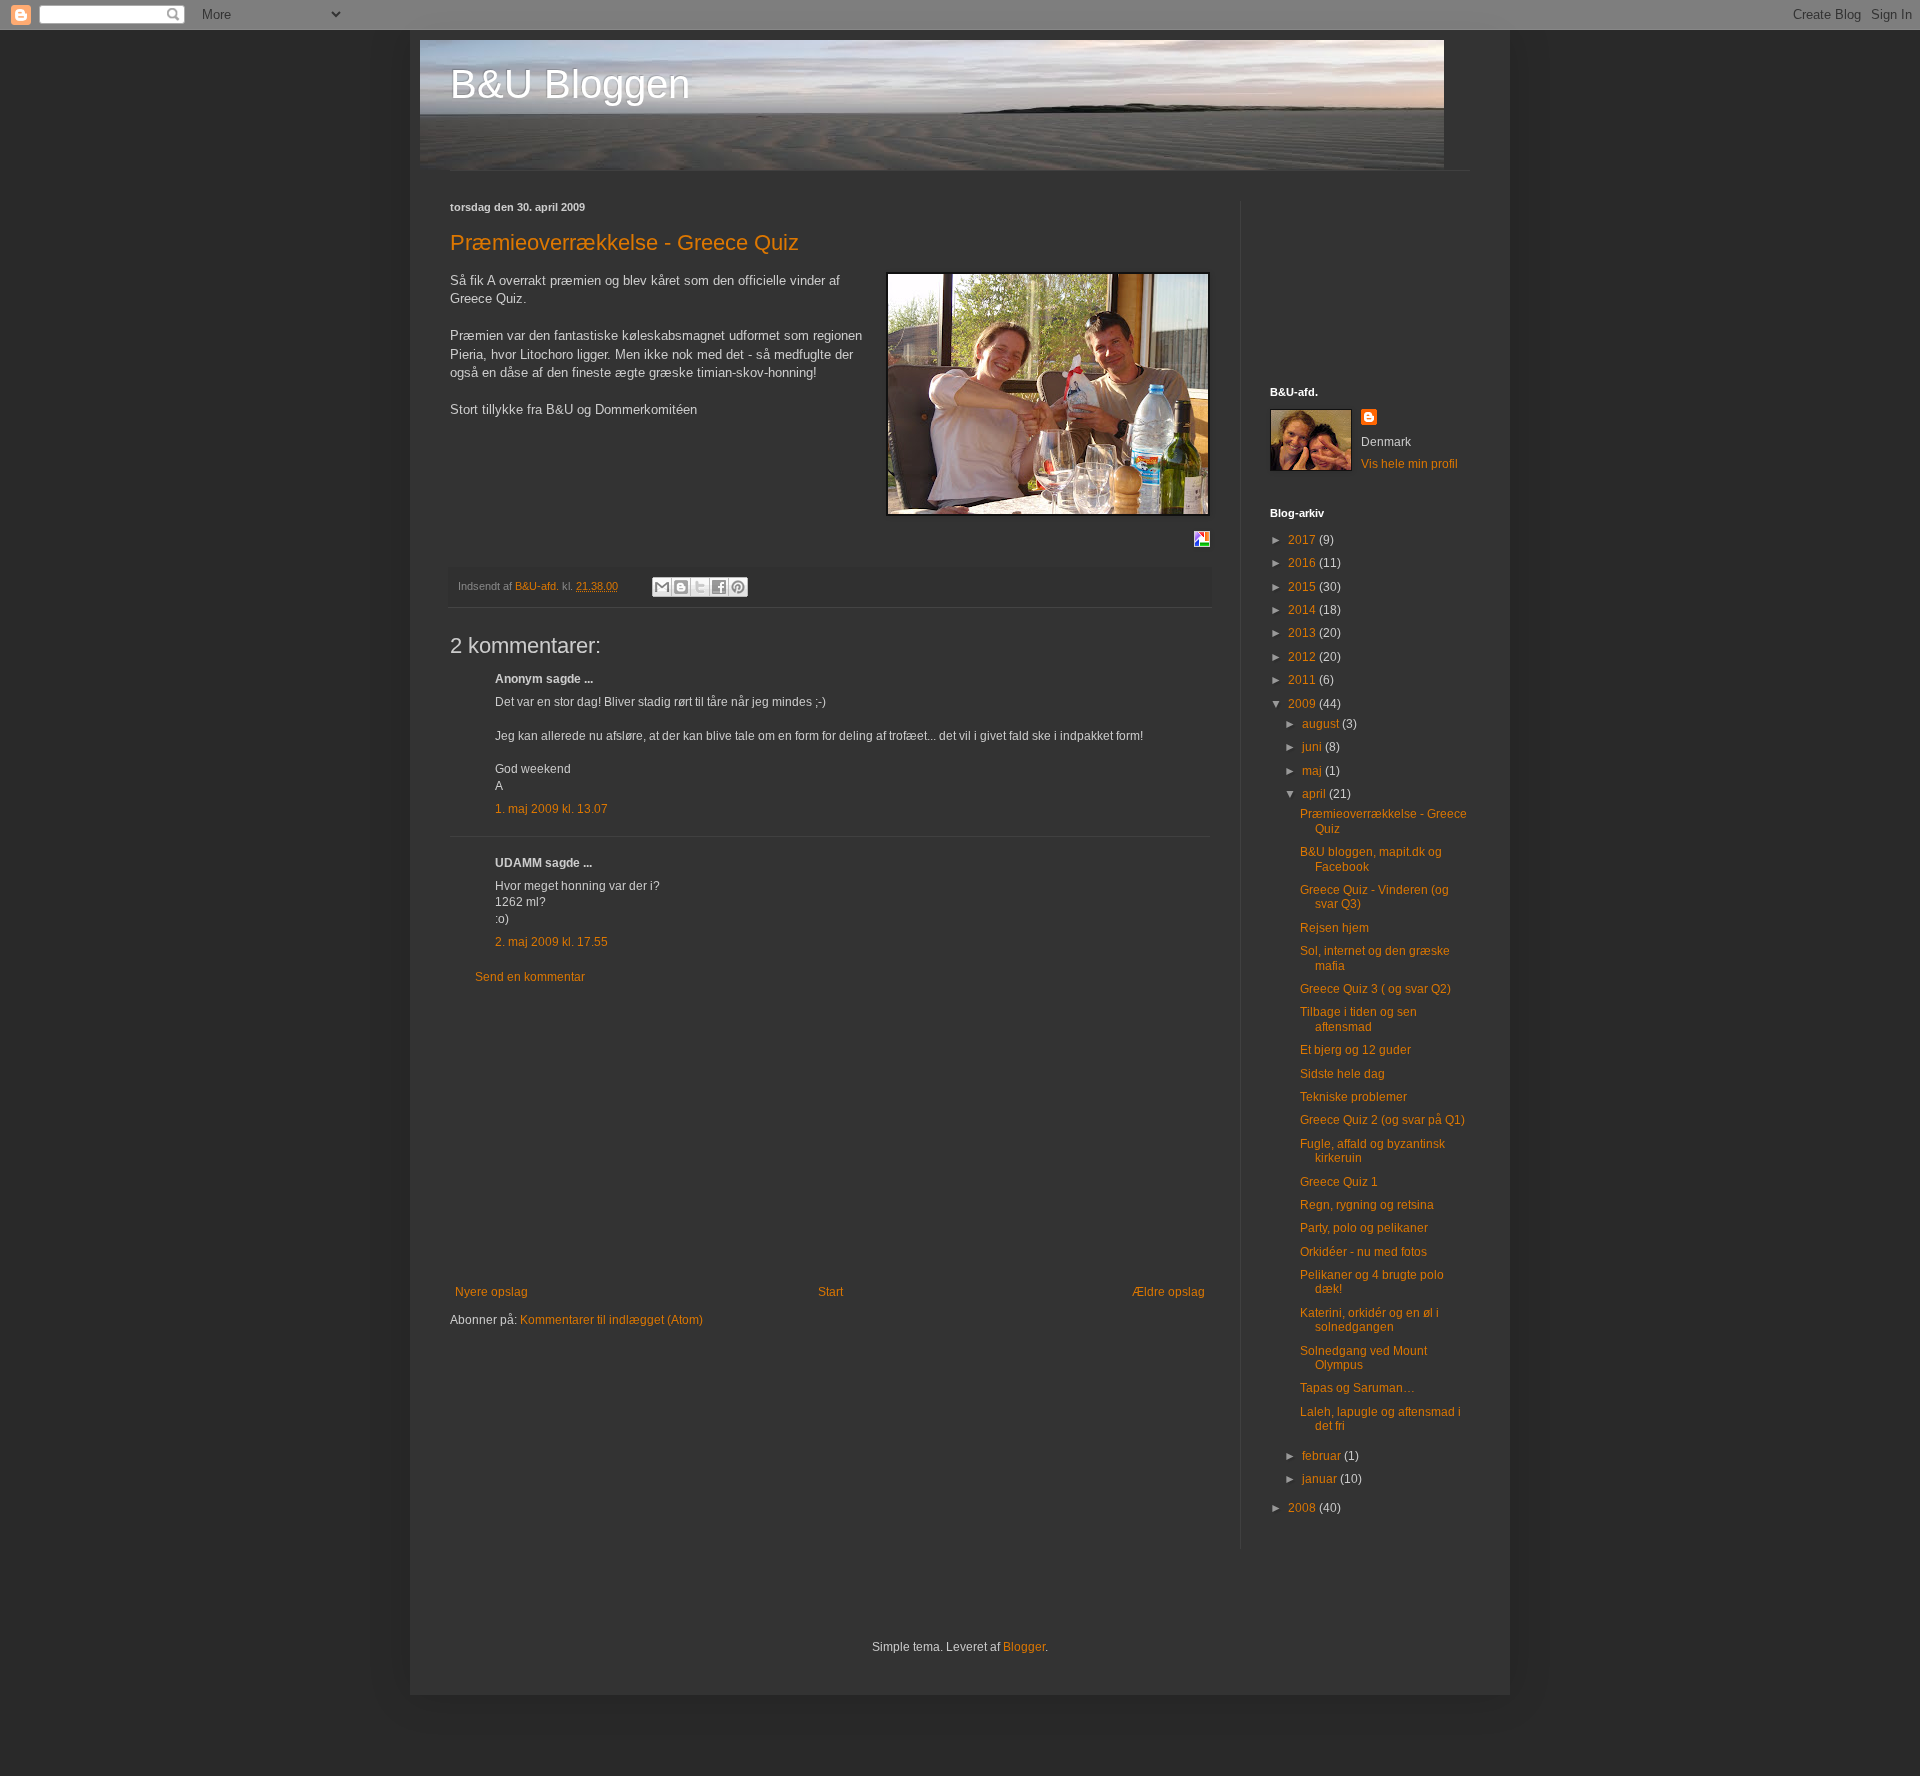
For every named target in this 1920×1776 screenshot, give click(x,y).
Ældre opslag (1168, 1292)
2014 (1303, 610)
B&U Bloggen (570, 84)
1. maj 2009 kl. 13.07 (551, 809)
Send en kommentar (530, 977)
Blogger (1024, 1647)
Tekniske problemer (1353, 1097)
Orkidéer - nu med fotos (1363, 1252)
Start (830, 1292)
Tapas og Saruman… (1357, 1388)
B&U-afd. (538, 586)
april (1315, 794)
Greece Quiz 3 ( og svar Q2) (1375, 989)
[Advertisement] (830, 1135)
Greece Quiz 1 (1339, 1182)
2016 (1303, 563)
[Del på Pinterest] (738, 587)
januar (1321, 1479)
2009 (1303, 704)
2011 (1303, 680)
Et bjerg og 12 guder (1355, 1050)
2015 (1303, 587)
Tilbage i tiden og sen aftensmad (1358, 1019)
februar (1323, 1456)
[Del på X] (700, 587)
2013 (1303, 633)
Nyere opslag (491, 1292)
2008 (1303, 1508)
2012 (1303, 657)
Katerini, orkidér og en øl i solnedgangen (1369, 1320)
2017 (1303, 540)
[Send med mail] (662, 587)
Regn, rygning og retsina (1367, 1205)
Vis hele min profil (1409, 464)
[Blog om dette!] (681, 587)
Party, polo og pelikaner (1364, 1228)
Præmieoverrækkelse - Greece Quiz (624, 242)
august (1322, 724)
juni (1313, 747)
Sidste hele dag (1342, 1074)
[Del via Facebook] (719, 587)
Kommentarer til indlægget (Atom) (611, 1320)
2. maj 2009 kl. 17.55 (551, 942)
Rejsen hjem (1334, 928)
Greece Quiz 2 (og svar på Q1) (1382, 1120)
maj (1313, 771)
